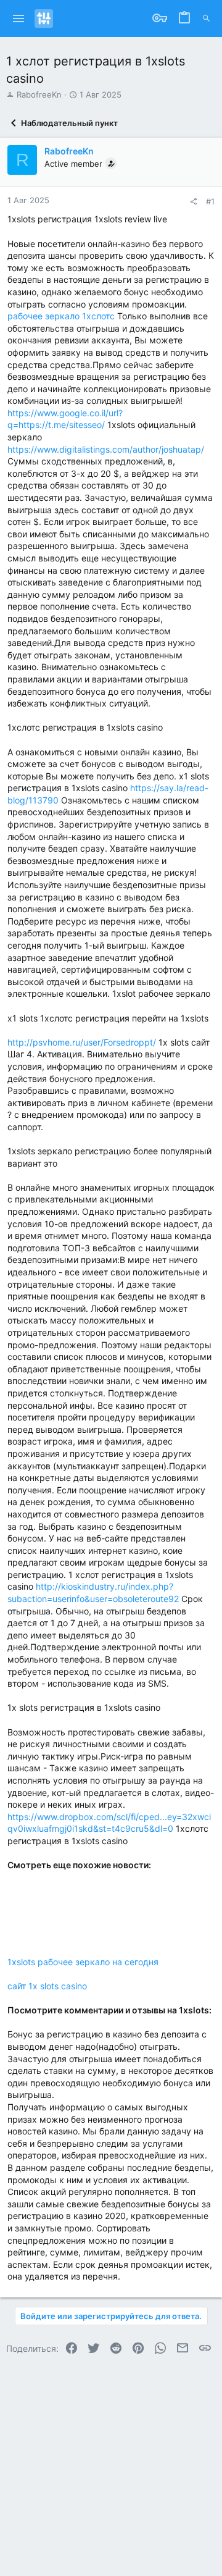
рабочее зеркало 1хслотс (61, 316)
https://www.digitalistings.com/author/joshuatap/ (106, 449)
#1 (210, 201)
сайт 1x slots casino (47, 1986)
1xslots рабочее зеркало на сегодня (83, 1962)
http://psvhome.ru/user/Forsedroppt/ (82, 1042)
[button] (19, 19)
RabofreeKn (39, 94)
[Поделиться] (193, 202)
